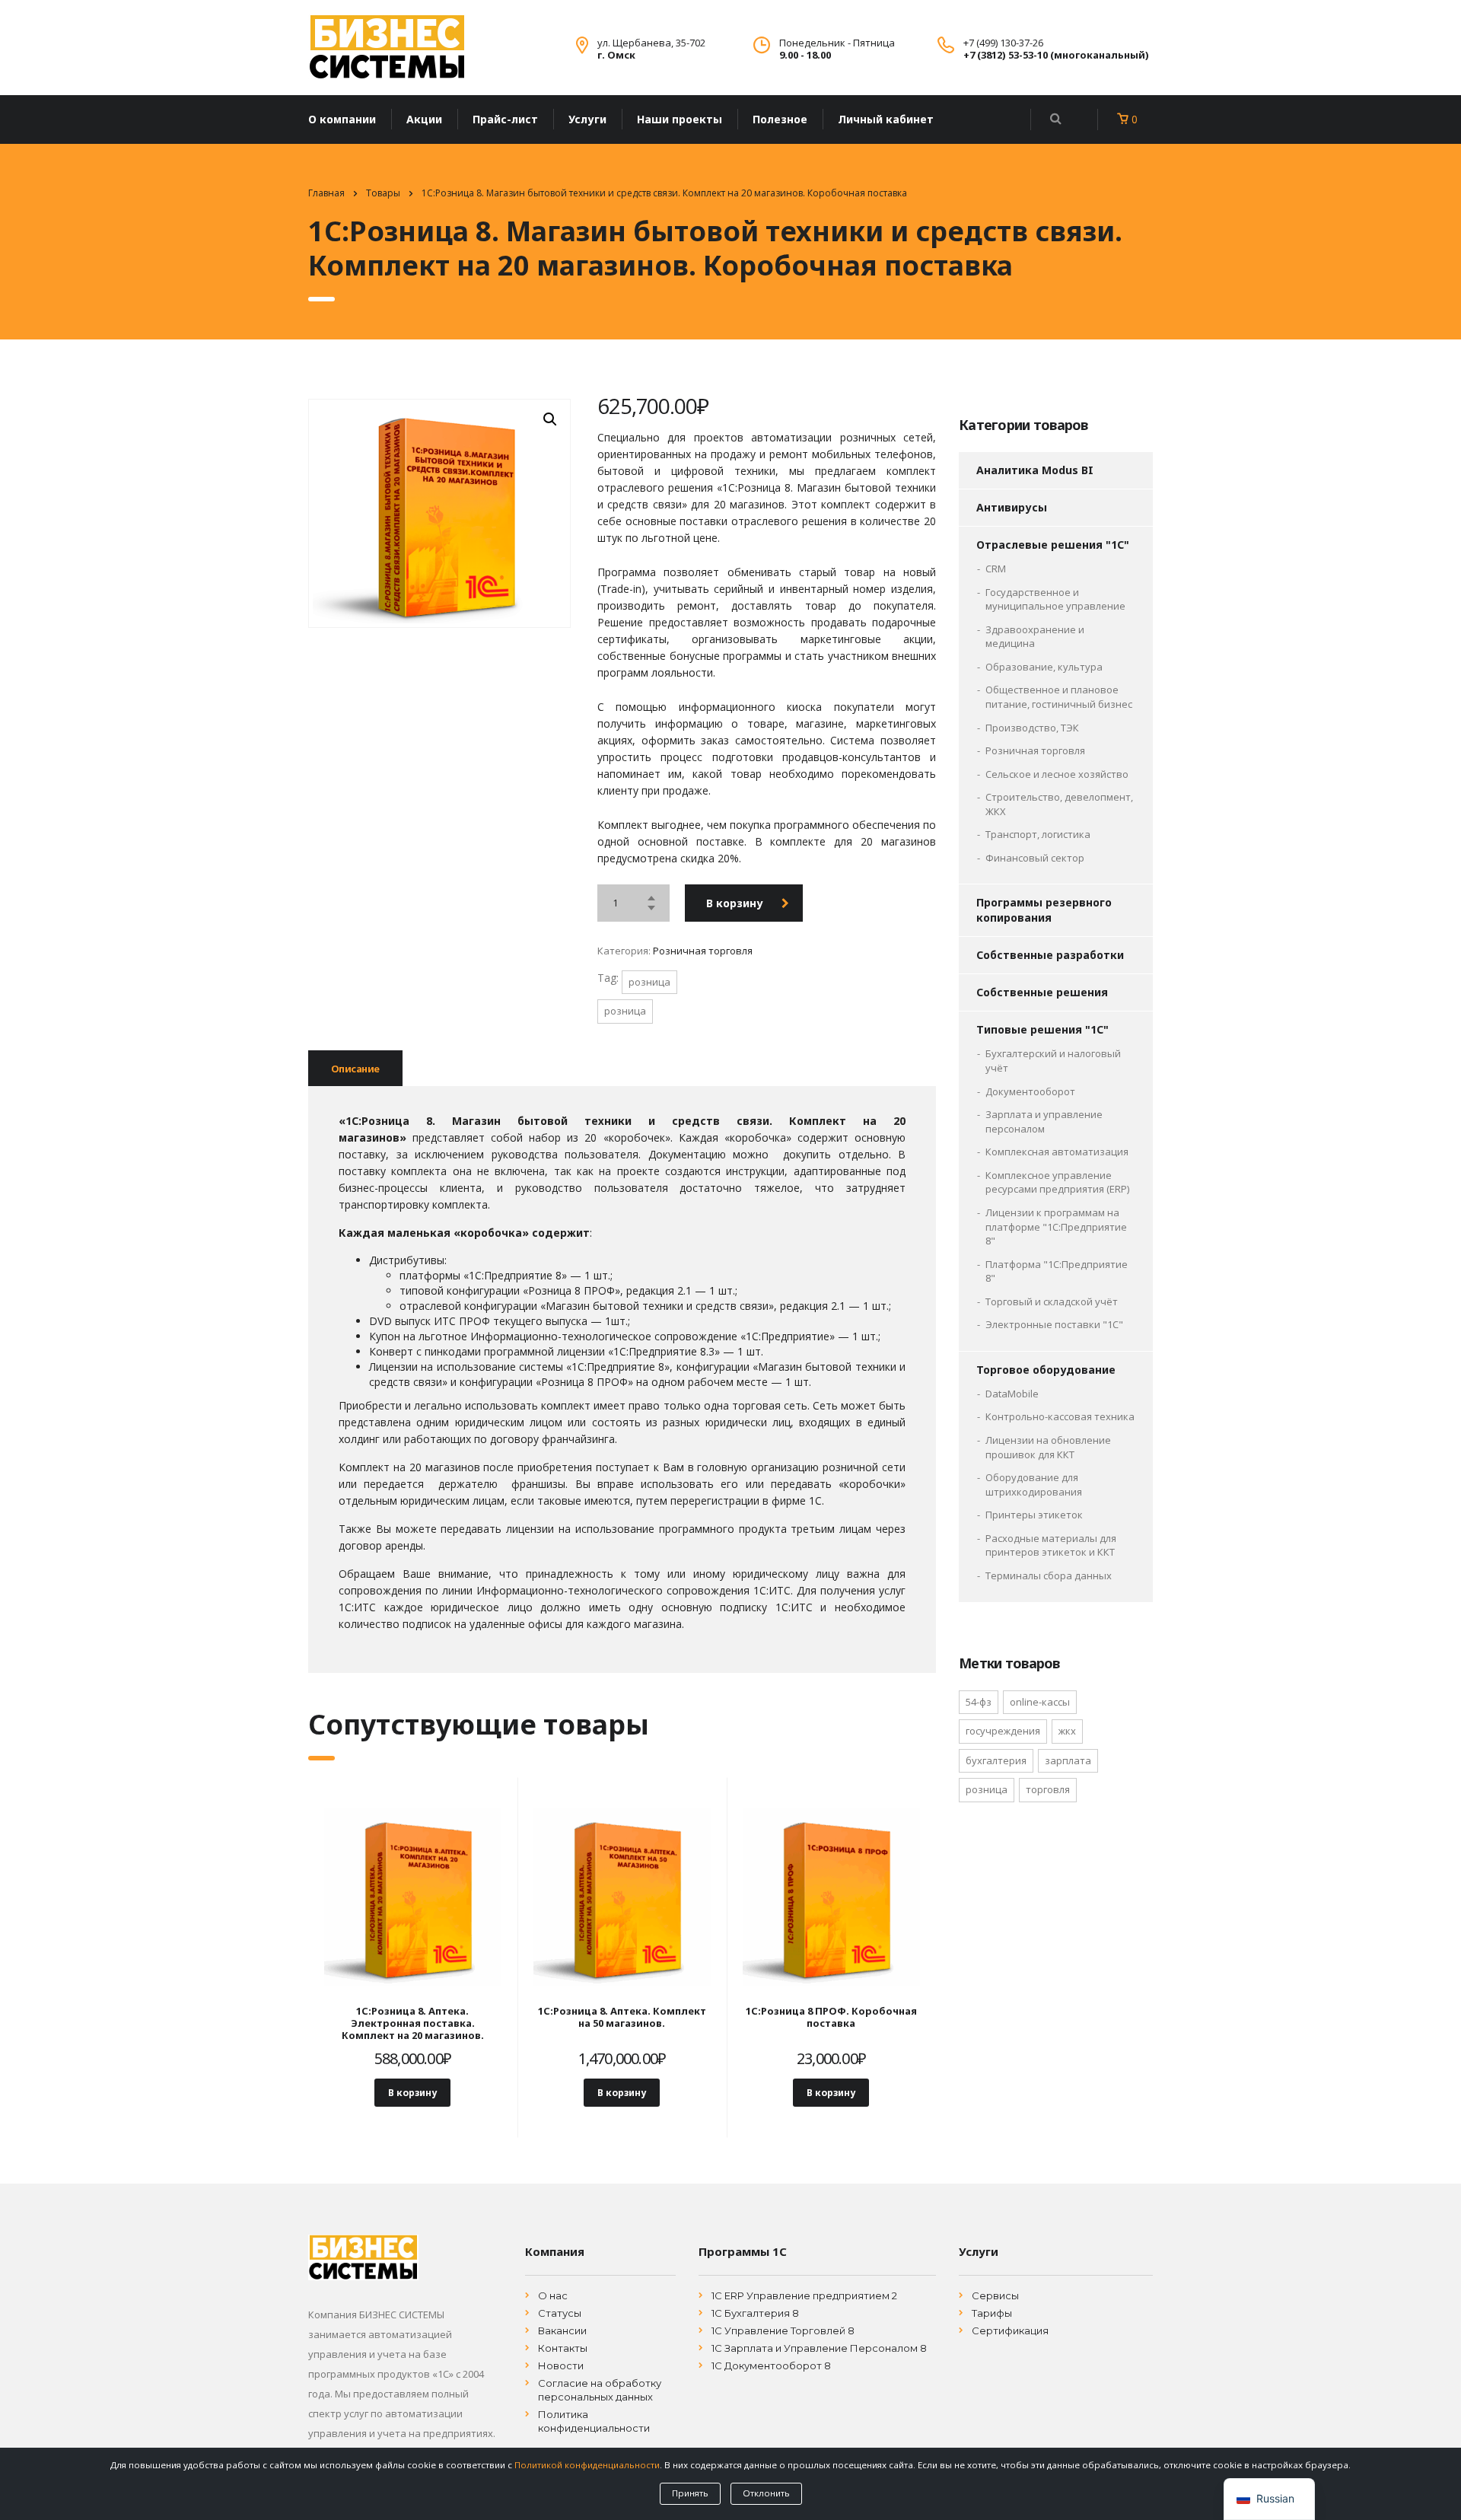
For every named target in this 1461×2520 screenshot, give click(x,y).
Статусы (560, 2313)
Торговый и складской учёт (1052, 1301)
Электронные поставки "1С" (1054, 1324)
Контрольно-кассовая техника (1060, 1416)
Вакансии (562, 2330)
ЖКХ (1067, 1731)
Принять (690, 2493)
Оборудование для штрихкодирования (1034, 1485)
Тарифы (992, 2313)
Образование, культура (1044, 667)
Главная (326, 193)
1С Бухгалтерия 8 (755, 2313)
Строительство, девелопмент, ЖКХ (1059, 804)
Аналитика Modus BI (1035, 470)
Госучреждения (1003, 1731)
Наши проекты (680, 119)
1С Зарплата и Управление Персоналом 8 (819, 2348)
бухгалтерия (996, 1760)
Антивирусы (1012, 507)
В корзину (735, 903)
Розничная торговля (703, 951)
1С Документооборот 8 (771, 2365)
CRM (996, 569)
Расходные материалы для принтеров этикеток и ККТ (1051, 1545)
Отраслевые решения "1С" (1053, 545)
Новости (561, 2365)
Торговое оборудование (1046, 1370)
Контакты (563, 2348)
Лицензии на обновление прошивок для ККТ (1048, 1447)
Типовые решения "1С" (1042, 1029)
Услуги (587, 119)
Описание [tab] (355, 1069)
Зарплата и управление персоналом (1044, 1121)
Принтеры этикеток (1034, 1515)
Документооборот (1030, 1091)
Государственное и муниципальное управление (1055, 599)
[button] (550, 419)
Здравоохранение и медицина (1035, 637)
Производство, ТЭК (1032, 728)
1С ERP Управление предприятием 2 (804, 2295)
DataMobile (1012, 1394)
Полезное (780, 119)
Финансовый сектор (1035, 858)
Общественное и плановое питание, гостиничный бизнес (1059, 697)
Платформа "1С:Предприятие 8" (1057, 1271)
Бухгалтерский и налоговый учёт (1053, 1061)
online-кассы (1040, 1702)
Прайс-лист (505, 119)
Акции (424, 119)
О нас (553, 2295)
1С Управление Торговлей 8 (783, 2330)
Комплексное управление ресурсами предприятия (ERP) (1057, 1182)
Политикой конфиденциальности (587, 2465)
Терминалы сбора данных (1049, 1575)
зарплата (1068, 1760)
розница (649, 982)
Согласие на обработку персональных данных (600, 2390)
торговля (1048, 1789)
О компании (342, 119)
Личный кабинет (886, 119)
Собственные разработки (1050, 955)
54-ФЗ (979, 1702)
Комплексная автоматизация (1057, 1152)
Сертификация (1010, 2330)
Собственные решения (1042, 992)
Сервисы (995, 2295)
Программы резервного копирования (1044, 910)
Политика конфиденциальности (594, 2421)
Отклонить (766, 2493)
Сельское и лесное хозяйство (1057, 774)
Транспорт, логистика (1038, 834)
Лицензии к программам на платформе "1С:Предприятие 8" (1056, 1227)
